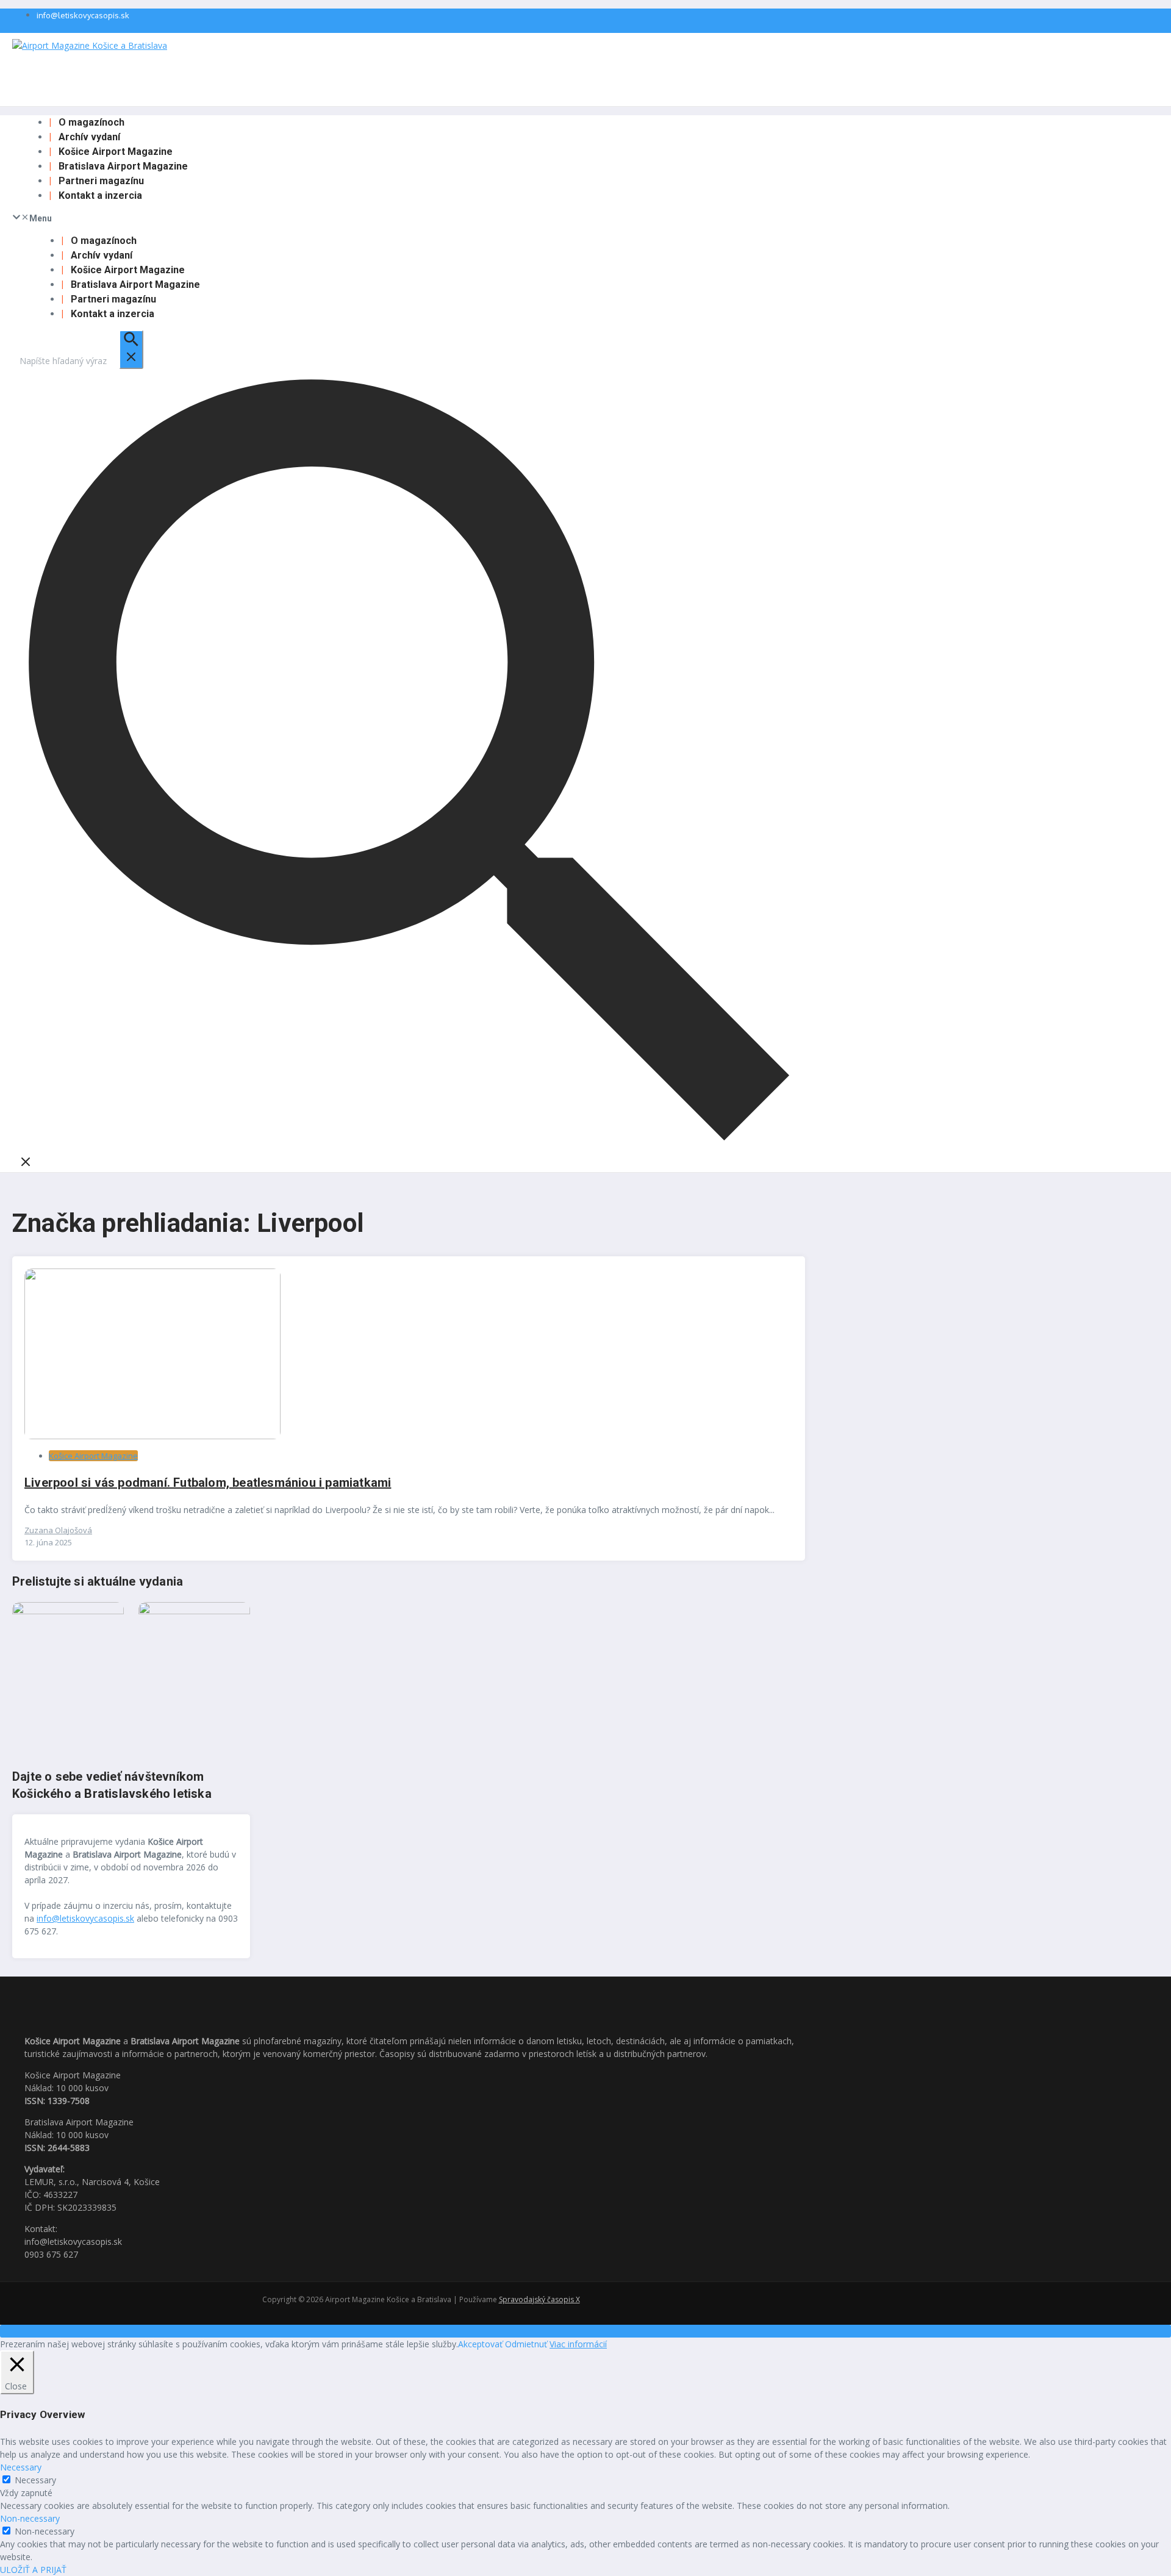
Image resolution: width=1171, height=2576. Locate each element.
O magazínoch (91, 122)
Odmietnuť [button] (526, 2344)
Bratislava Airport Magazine (123, 166)
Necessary (35, 2480)
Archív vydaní (89, 137)
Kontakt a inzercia (100, 195)
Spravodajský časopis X (539, 2299)
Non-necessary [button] (30, 2518)
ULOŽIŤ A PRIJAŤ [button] (33, 2570)
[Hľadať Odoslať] (131, 349)
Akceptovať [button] (480, 2344)
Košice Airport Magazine (116, 152)
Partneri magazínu (101, 181)
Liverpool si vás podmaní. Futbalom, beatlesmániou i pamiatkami (208, 1483)
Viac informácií (578, 2344)
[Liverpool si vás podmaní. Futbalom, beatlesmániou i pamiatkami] (152, 1436)
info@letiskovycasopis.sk (83, 15)
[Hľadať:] (81, 361)
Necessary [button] (21, 2467)
